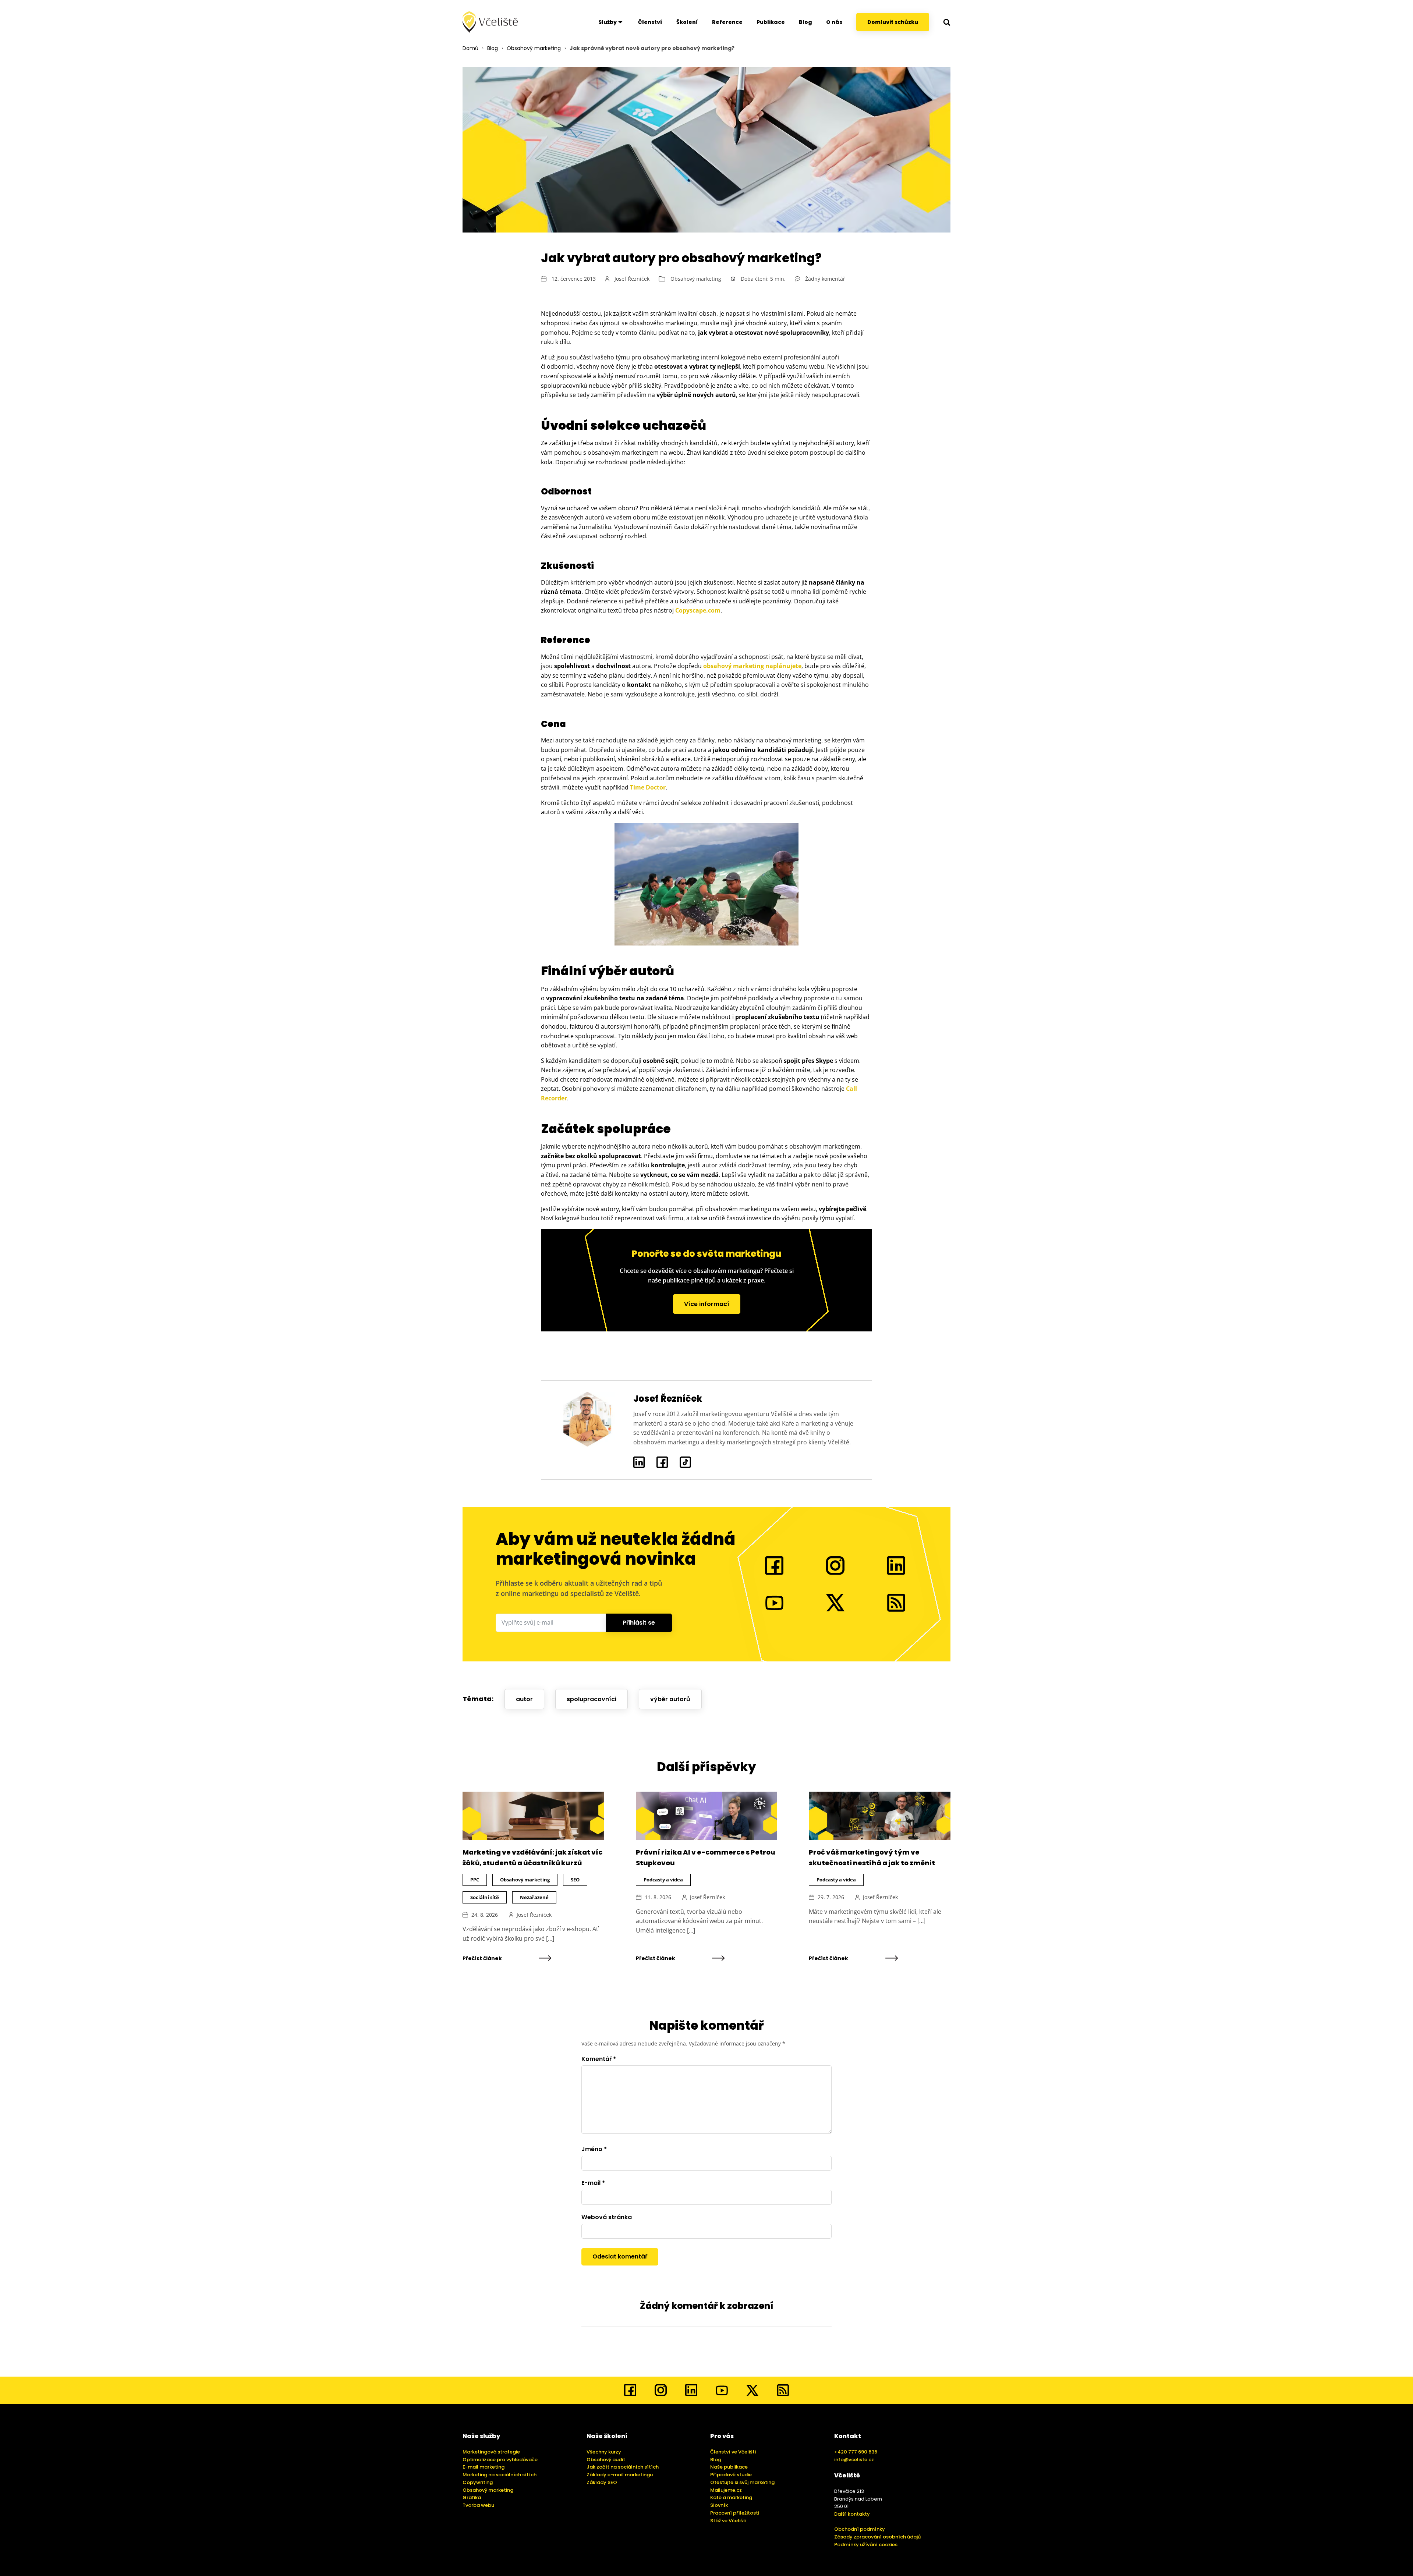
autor (524, 1699)
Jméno (594, 2149)
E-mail (593, 2183)
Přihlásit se (639, 1623)
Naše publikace (729, 2467)
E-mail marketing (484, 2467)
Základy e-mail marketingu (620, 2475)
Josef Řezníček (632, 279)
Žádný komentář (825, 279)
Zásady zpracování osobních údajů (877, 2537)
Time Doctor (648, 787)
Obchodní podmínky (860, 2529)
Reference (727, 22)
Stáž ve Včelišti (728, 2521)
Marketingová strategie (491, 2452)
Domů (470, 48)
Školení (687, 22)
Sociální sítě (485, 1897)
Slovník (719, 2505)
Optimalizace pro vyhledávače (500, 2460)
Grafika (472, 2497)
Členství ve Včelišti (733, 2452)
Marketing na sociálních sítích (500, 2475)
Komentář (599, 2059)
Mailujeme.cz (726, 2490)
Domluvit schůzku (893, 22)
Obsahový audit (606, 2460)
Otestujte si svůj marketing (742, 2482)
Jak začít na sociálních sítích (623, 2467)
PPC (475, 1880)
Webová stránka (607, 2217)
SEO (575, 1880)
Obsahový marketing (534, 48)
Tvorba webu (478, 2505)
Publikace (771, 22)
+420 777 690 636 (856, 2452)
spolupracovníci (592, 1699)
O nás (834, 22)
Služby (608, 22)
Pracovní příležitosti (735, 2513)
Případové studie (731, 2475)
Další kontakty (852, 2514)
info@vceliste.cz (854, 2460)
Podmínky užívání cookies (866, 2545)
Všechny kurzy (604, 2452)
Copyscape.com (698, 610)
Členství (650, 22)
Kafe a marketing (731, 2497)
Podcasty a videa (663, 1880)
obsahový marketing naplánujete (752, 666)
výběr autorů (670, 1699)
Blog (805, 22)
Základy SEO (602, 2482)
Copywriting (478, 2482)
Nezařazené (534, 1897)
